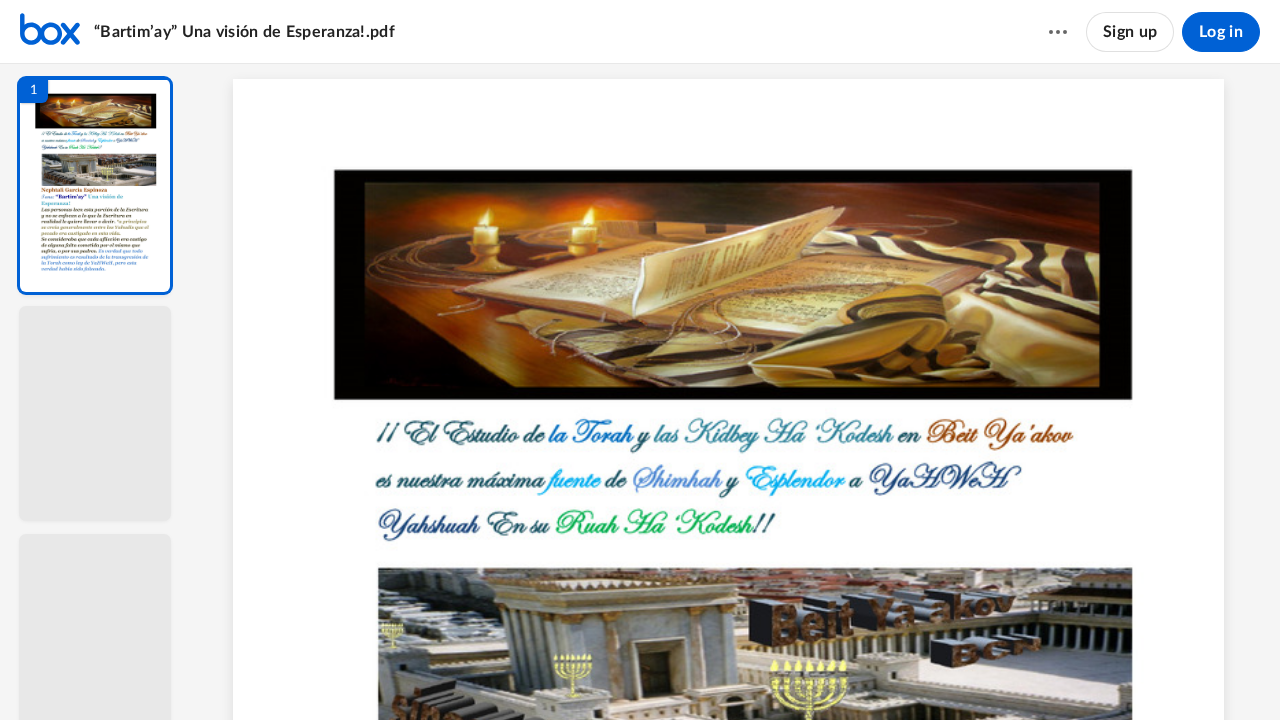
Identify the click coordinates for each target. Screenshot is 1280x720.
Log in (1221, 32)
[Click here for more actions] (1058, 32)
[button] (95, 185)
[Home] (50, 32)
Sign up (1130, 32)
